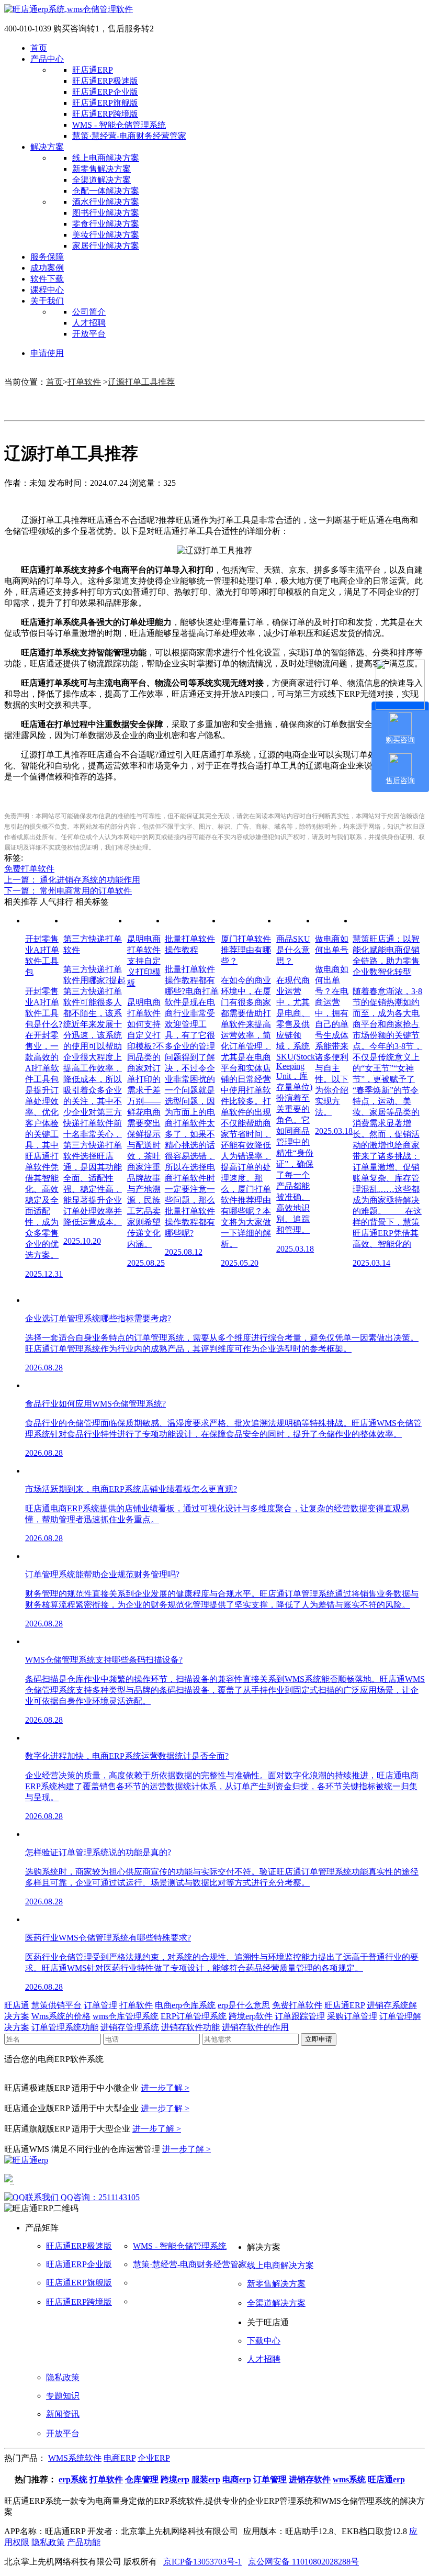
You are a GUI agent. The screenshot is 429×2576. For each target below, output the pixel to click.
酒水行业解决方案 (106, 202)
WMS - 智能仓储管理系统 (119, 125)
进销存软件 (310, 2479)
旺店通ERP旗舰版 (105, 103)
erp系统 (73, 2479)
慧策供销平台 (57, 2005)
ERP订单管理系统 (194, 2016)
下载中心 (264, 2341)
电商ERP (120, 2458)
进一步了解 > (165, 2088)
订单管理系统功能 (65, 2027)
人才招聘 (89, 323)
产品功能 (84, 2542)
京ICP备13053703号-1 (202, 2562)
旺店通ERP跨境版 (105, 114)
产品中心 (47, 59)
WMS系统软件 (75, 2458)
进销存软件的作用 (255, 2027)
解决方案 (47, 147)
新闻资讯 (63, 2414)
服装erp (206, 2479)
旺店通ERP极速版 (105, 81)
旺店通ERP (93, 70)
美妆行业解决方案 (106, 235)
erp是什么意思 (244, 2005)
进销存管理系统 (130, 2027)
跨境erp (175, 2479)
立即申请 (319, 2039)
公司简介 (89, 312)
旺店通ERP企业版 (105, 92)
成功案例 (47, 268)
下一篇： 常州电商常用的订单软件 (68, 891)
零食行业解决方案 (106, 224)
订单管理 (100, 2005)
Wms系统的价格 (61, 2016)
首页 (39, 48)
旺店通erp (386, 2479)
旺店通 (17, 2005)
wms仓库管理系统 (126, 2016)
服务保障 (47, 257)
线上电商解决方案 (106, 158)
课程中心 (47, 290)
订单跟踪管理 (300, 2016)
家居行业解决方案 (106, 246)
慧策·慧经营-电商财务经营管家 (129, 136)
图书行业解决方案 (106, 213)
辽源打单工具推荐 (141, 382)
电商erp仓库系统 (185, 2005)
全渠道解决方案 (101, 180)
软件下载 (47, 279)
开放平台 (89, 334)
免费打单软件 (29, 869)
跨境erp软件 (251, 2016)
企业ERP (154, 2458)
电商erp (237, 2479)
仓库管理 (142, 2479)
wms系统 (349, 2479)
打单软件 (84, 382)
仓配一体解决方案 (106, 191)
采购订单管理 (352, 2016)
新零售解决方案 (101, 169)
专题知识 (63, 2396)
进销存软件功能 (190, 2027)
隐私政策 (63, 2377)
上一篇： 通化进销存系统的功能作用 (72, 880)
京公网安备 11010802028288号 (303, 2562)
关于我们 (47, 301)
